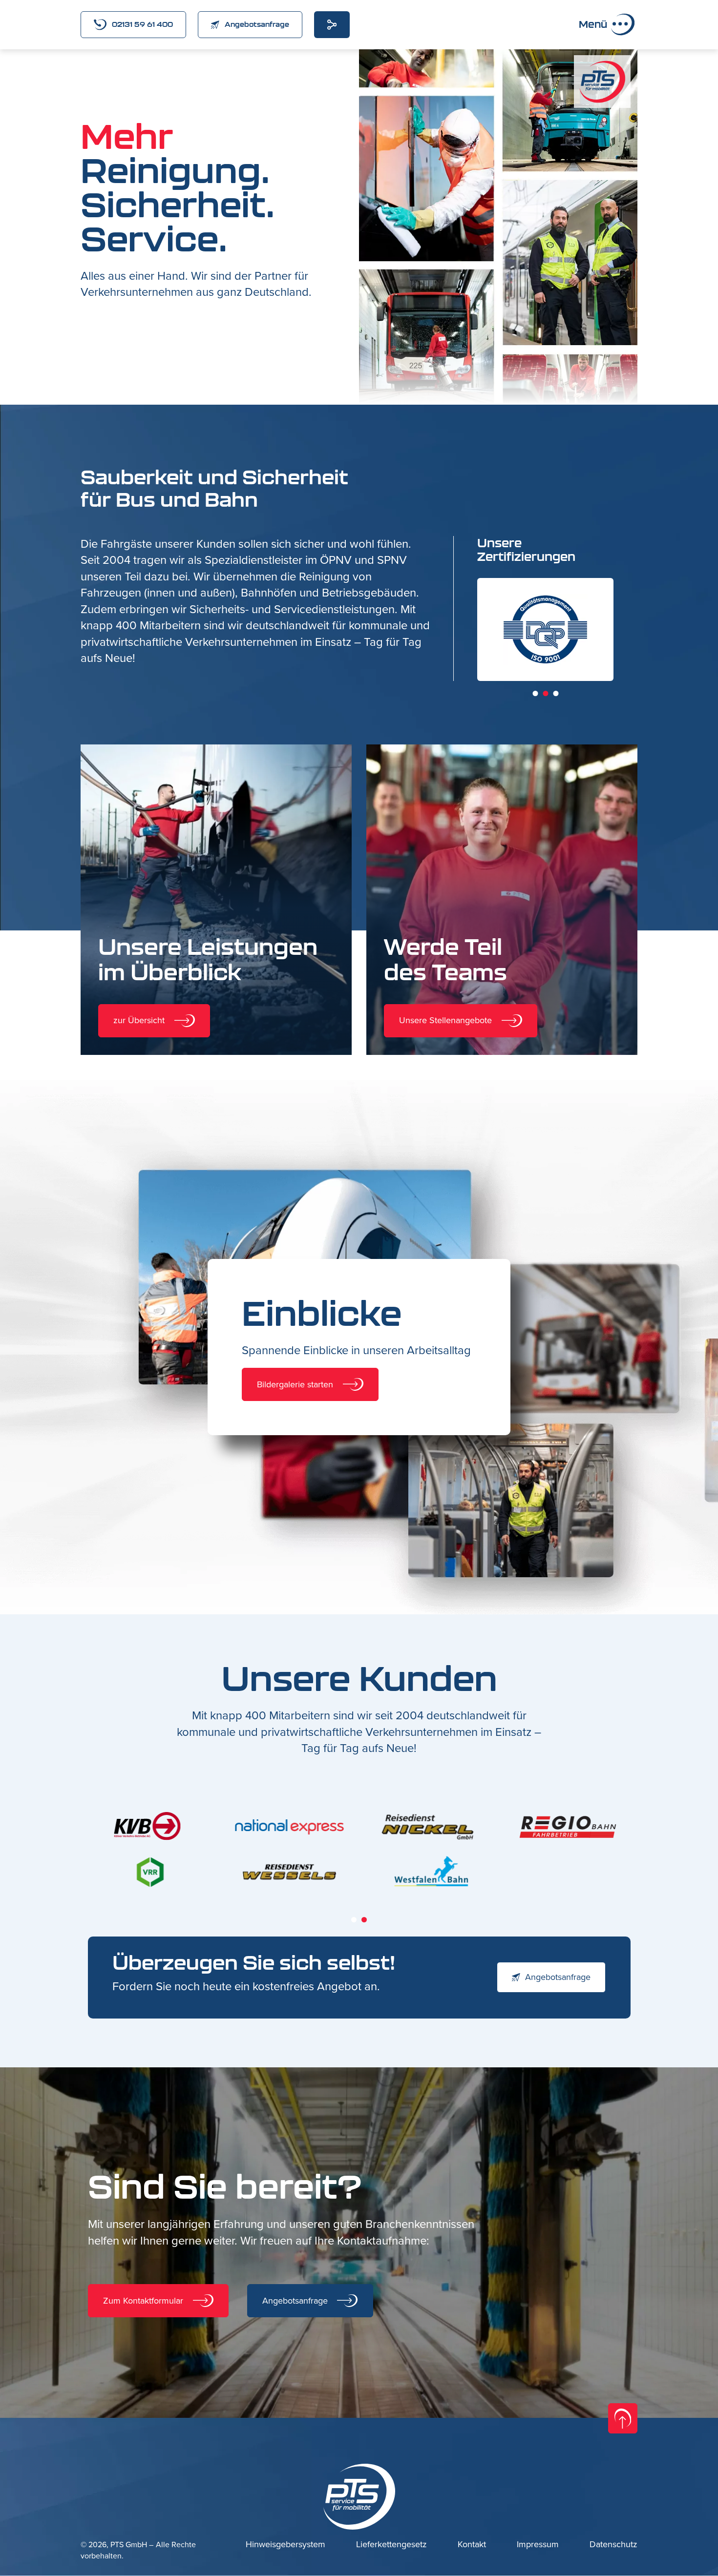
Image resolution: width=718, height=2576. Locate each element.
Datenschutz (613, 2545)
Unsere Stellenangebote (445, 1020)
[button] (417, 49)
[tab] (535, 693)
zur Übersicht (139, 1020)
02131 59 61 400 (142, 24)
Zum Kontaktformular (143, 2301)
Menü (593, 24)
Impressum (538, 2545)
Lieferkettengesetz (391, 2545)
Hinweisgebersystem (285, 2545)
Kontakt (472, 2545)
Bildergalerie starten (295, 1384)
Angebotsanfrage (257, 24)
